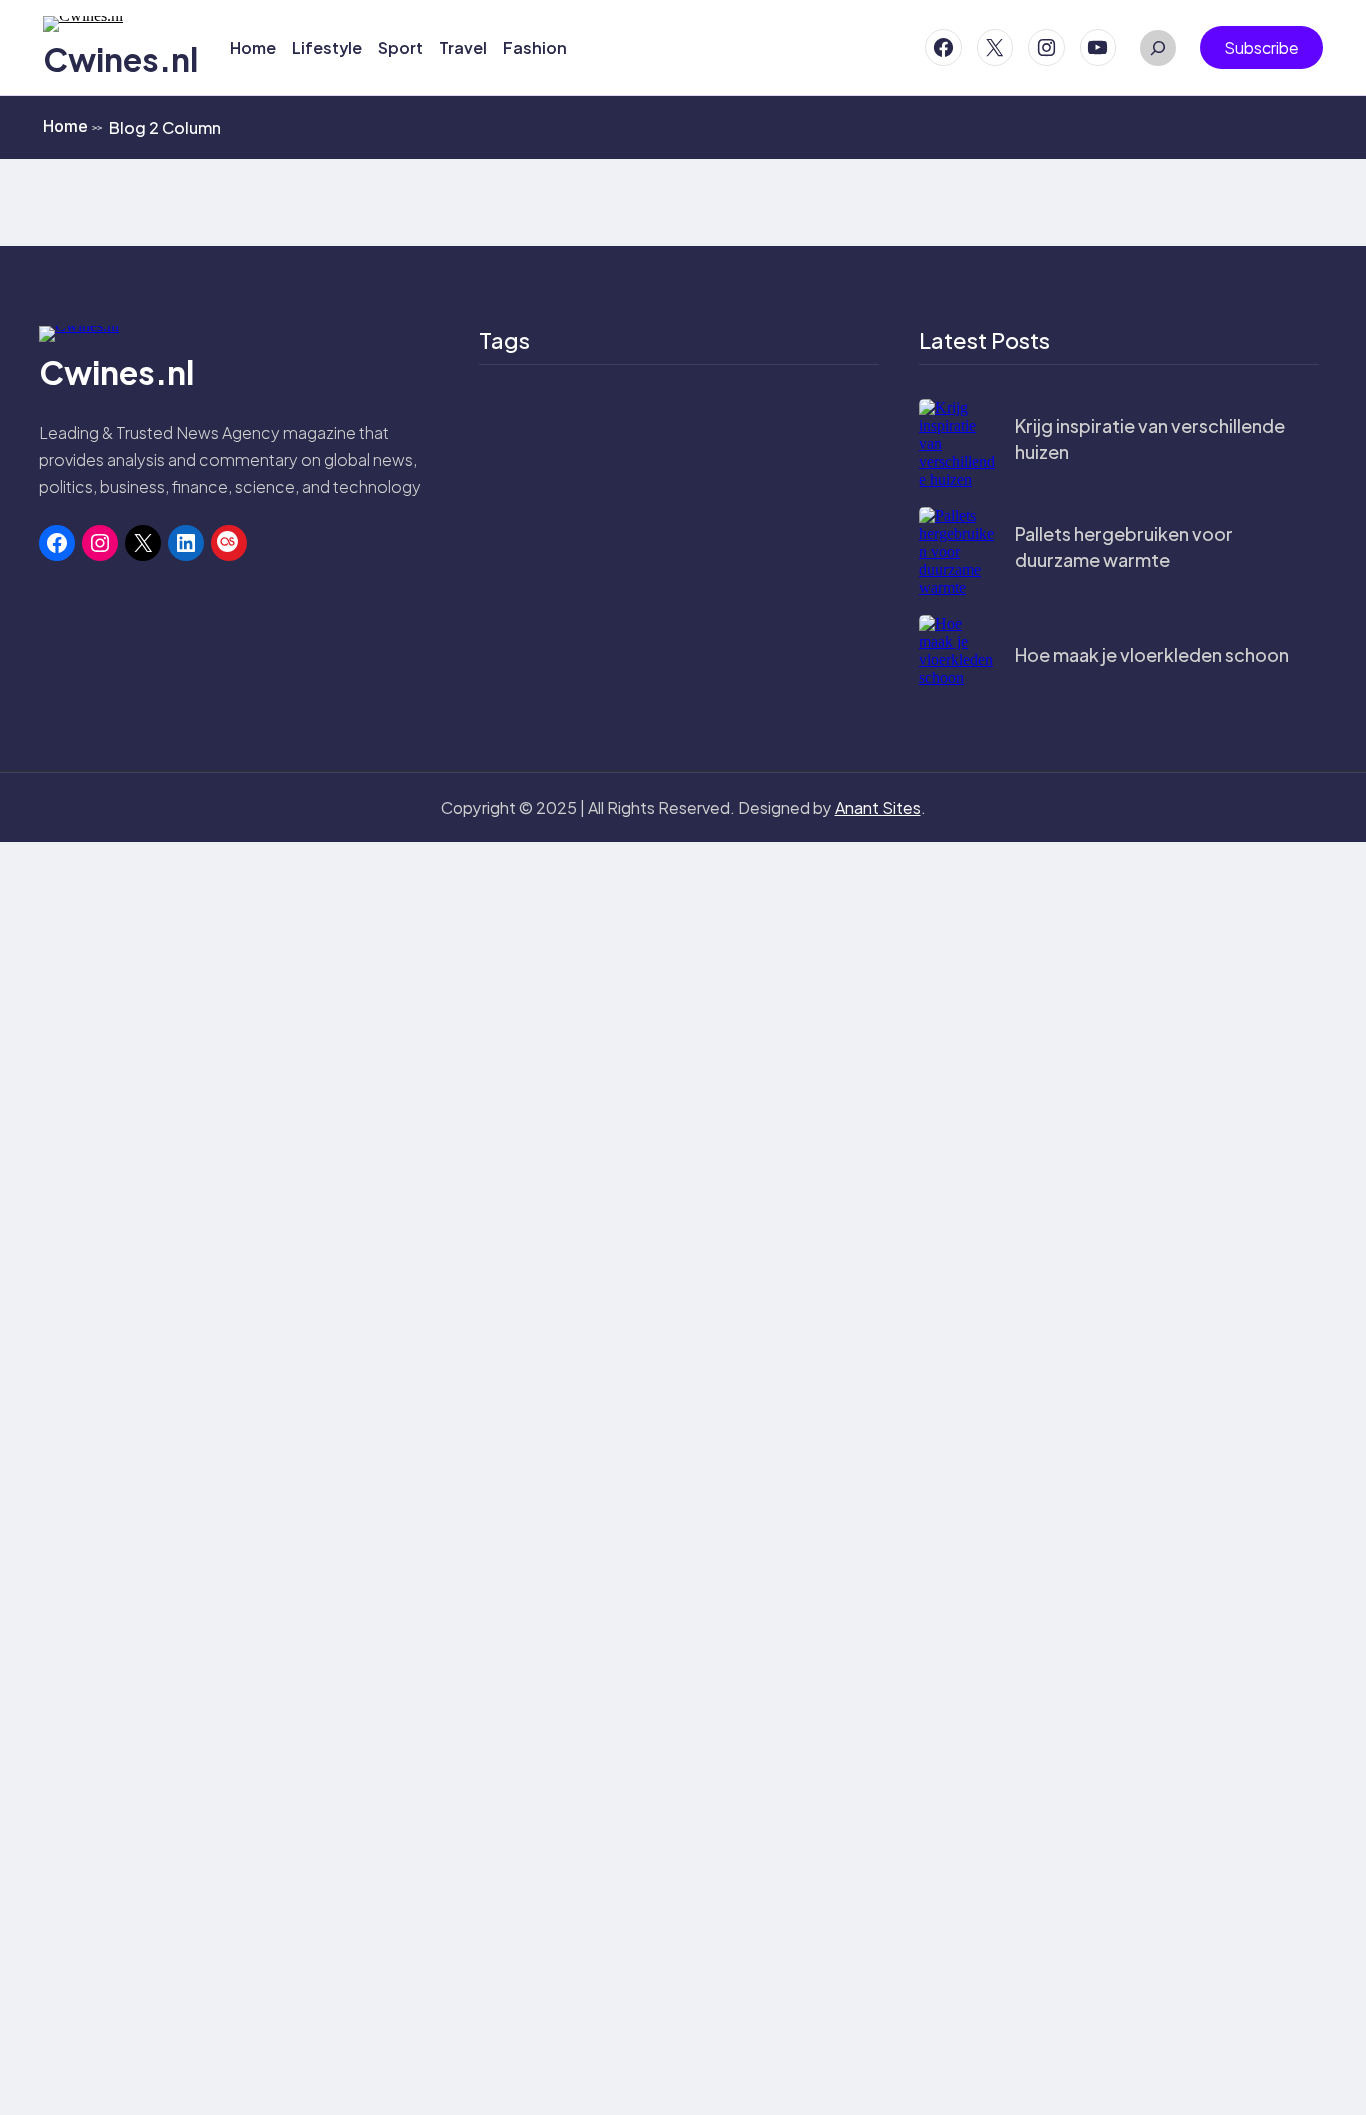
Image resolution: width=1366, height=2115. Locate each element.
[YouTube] (1098, 47)
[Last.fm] (229, 543)
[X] (995, 47)
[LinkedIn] (186, 543)
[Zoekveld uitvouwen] (1158, 48)
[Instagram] (1046, 47)
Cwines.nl (120, 59)
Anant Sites (878, 807)
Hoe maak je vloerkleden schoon (1152, 654)
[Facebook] (943, 47)
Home (72, 126)
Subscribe (1261, 47)
